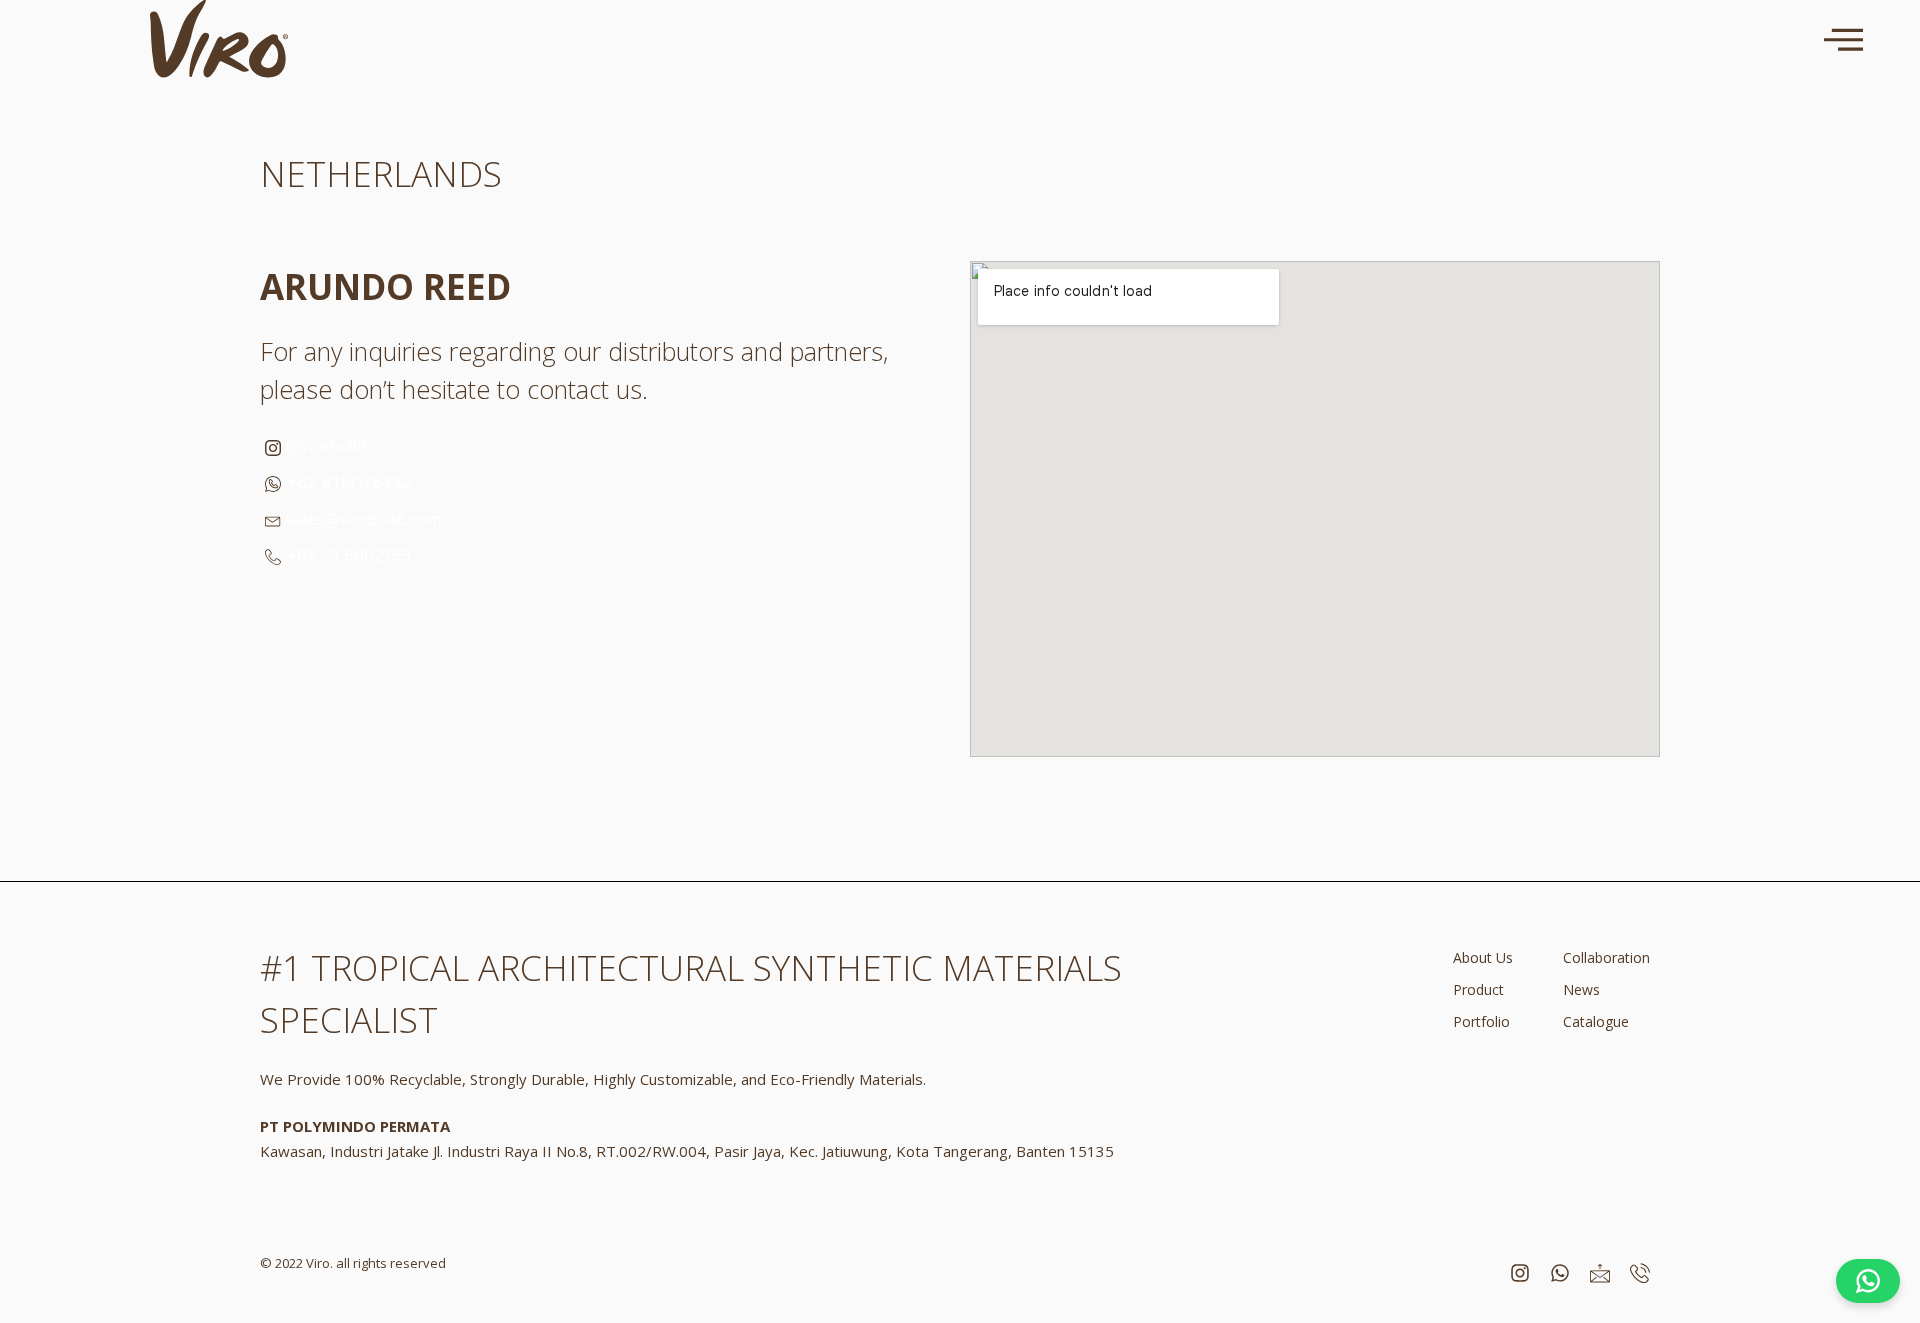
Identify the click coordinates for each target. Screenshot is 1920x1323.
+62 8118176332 (346, 482)
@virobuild (324, 446)
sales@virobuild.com (361, 519)
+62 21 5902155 (346, 555)
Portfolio (1481, 1021)
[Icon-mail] (1600, 1273)
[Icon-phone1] (1640, 1273)
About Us (1483, 957)
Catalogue (1596, 1021)
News (1581, 989)
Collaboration (1606, 957)
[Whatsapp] (1560, 1273)
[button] (1843, 39)
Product (1478, 989)
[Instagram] (1520, 1273)
